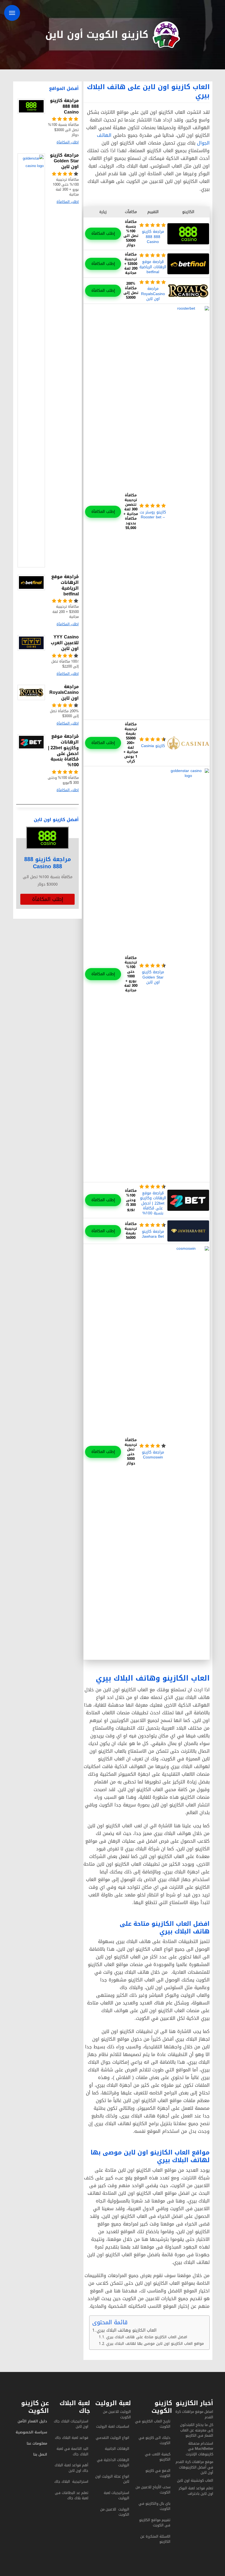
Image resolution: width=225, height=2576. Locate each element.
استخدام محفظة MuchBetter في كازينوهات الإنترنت (199, 2449)
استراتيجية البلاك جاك (71, 2482)
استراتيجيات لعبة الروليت (116, 2496)
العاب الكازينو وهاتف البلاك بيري (126, 2330)
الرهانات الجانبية (117, 2449)
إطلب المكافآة (103, 234)
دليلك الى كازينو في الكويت (154, 2440)
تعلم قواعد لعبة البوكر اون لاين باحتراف (196, 2491)
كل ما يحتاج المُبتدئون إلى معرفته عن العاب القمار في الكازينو (197, 2430)
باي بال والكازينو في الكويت (154, 2506)
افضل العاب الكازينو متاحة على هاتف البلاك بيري (147, 2337)
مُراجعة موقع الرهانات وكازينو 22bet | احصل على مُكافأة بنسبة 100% (153, 1203)
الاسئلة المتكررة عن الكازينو (155, 2539)
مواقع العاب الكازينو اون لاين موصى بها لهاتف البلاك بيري (155, 2343)
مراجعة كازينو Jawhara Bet (153, 1234)
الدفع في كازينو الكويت (158, 2473)
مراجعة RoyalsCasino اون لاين (153, 294)
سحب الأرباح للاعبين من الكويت (153, 2490)
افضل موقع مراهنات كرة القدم (194, 2414)
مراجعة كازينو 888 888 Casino (153, 237)
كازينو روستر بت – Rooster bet (153, 515)
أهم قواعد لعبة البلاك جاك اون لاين (71, 2468)
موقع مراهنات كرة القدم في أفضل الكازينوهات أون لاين (194, 2467)
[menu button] (12, 13)
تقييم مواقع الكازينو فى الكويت (155, 2523)
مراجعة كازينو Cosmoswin (153, 1455)
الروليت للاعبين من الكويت (117, 2414)
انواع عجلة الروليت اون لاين (112, 2479)
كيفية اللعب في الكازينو (158, 2457)
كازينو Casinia (153, 746)
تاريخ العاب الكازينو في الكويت (153, 2424)
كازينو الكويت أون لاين (97, 35)
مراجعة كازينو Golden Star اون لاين (153, 977)
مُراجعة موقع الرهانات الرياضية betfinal (153, 267)
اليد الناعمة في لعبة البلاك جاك (72, 2451)
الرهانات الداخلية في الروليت (113, 2463)
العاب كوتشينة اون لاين (195, 2480)
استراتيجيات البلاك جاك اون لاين (71, 2424)
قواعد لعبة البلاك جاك (72, 2438)
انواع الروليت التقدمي (113, 2438)
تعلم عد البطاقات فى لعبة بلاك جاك (72, 2496)
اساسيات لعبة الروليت (113, 2426)
